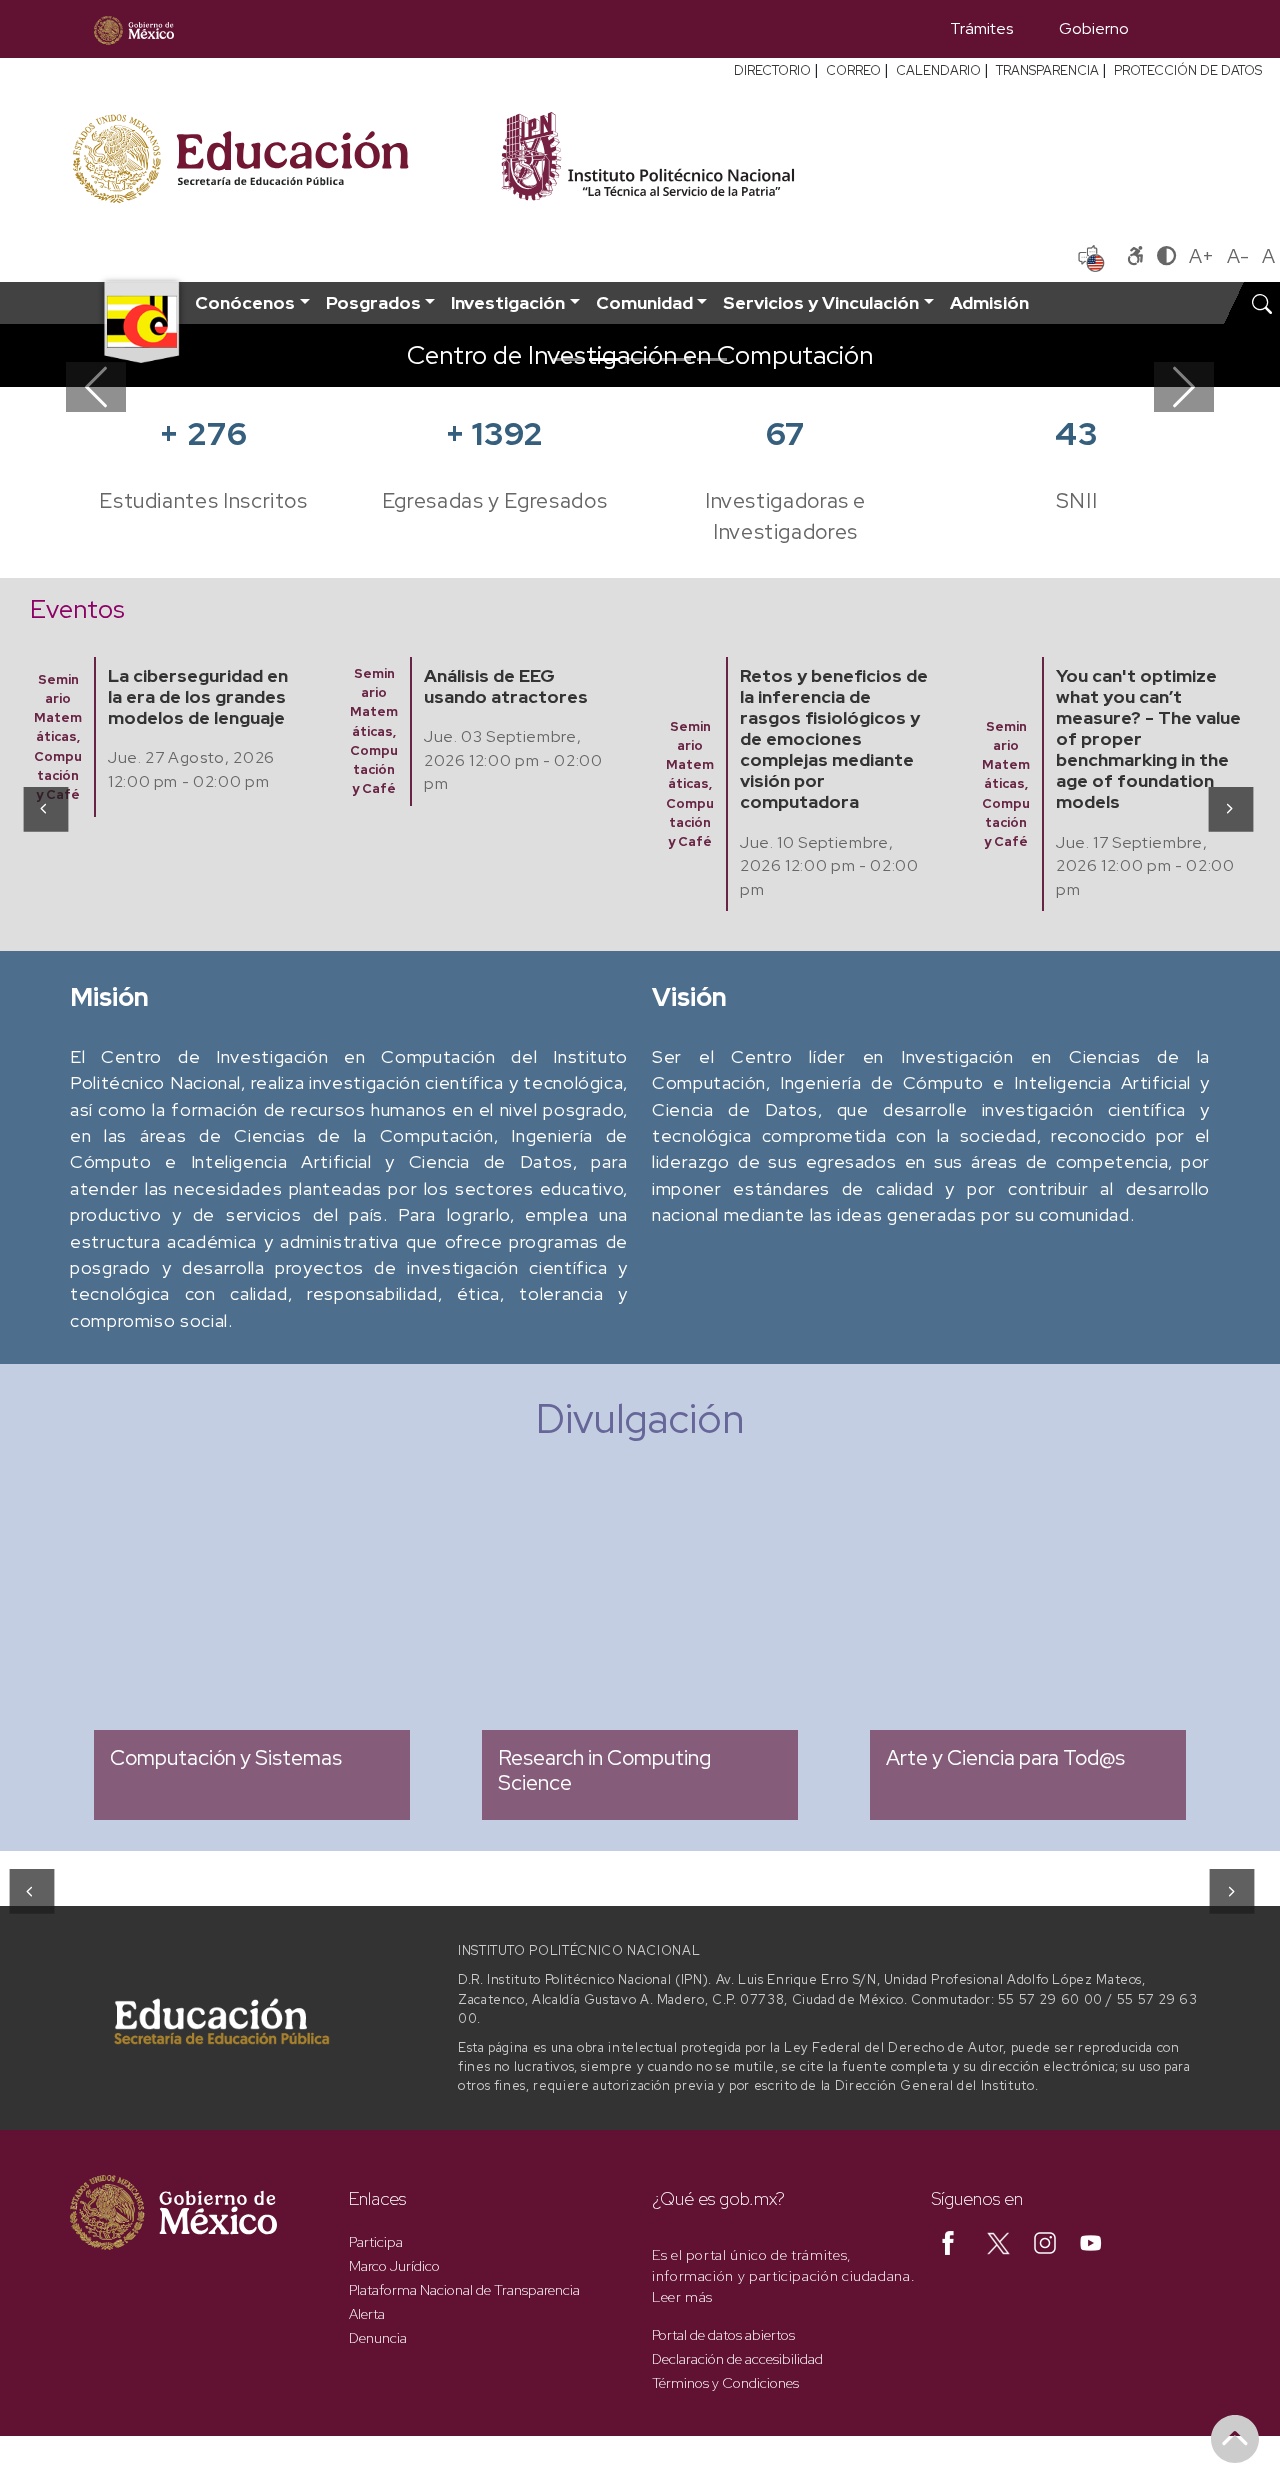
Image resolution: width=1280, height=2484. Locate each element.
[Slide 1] (568, 359)
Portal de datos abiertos (723, 2335)
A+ (1201, 256)
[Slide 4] (676, 359)
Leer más (682, 2297)
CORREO (853, 70)
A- (1238, 256)
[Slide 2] (604, 359)
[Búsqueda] (1181, 29)
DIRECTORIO (772, 70)
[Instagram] (1045, 2242)
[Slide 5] (712, 359)
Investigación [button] (508, 302)
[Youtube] (1091, 2242)
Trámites (981, 28)
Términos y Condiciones (725, 2383)
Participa (376, 2242)
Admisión (989, 302)
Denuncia (378, 2338)
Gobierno (1094, 28)
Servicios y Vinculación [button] (821, 302)
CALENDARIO (938, 70)
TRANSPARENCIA (1047, 70)
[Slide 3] (640, 359)
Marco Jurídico (394, 2266)
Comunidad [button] (644, 302)
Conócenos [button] (245, 302)
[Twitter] (998, 2242)
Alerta (367, 2314)
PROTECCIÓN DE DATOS (1188, 70)
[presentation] (44, 808)
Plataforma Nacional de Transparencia (464, 2290)
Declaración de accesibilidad (737, 2359)
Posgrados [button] (373, 302)
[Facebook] (948, 2242)
